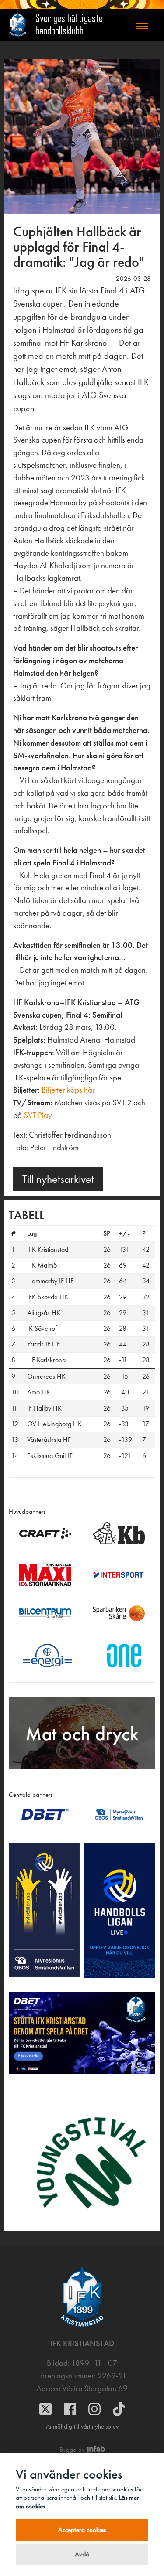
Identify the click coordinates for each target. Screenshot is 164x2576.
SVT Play (38, 1115)
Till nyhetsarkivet (58, 1179)
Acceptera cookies (82, 2530)
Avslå (82, 2554)
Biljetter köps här (68, 1090)
